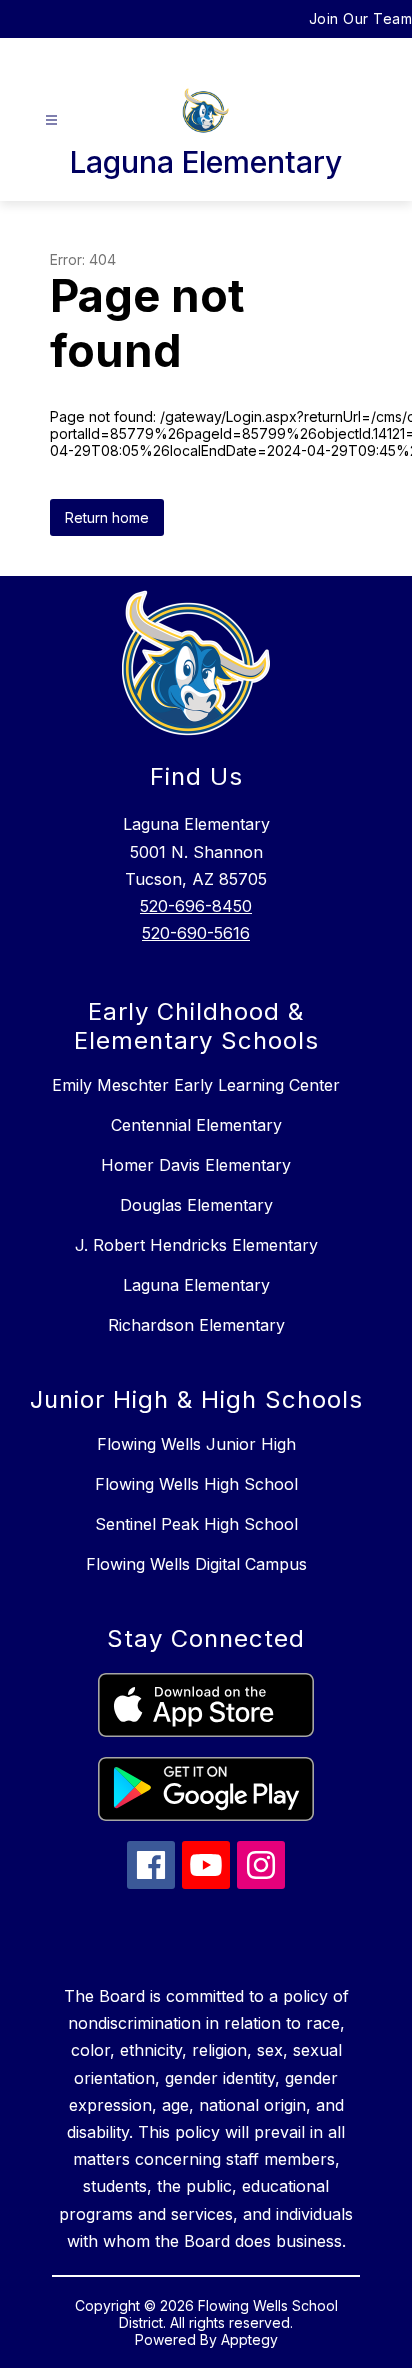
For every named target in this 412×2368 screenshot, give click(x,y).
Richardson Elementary (196, 1325)
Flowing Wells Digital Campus (196, 1564)
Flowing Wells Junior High (196, 1444)
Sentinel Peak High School (196, 1524)
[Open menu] (51, 120)
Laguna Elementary (196, 1285)
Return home (107, 517)
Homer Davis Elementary (196, 1165)
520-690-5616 (196, 933)
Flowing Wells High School (196, 1484)
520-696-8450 (196, 906)
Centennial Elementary (196, 1125)
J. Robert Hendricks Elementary (196, 1245)
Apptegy (249, 2339)
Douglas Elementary (196, 1205)
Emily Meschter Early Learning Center (196, 1085)
